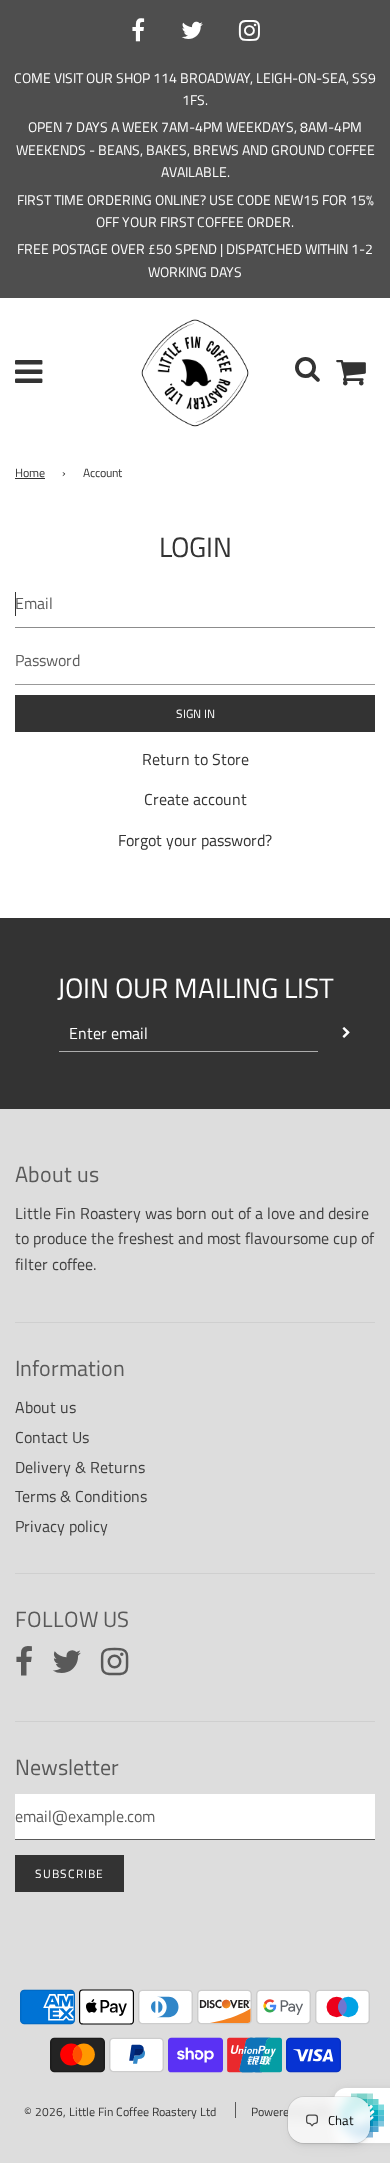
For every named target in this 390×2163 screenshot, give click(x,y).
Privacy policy (61, 1526)
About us (45, 1407)
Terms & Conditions (81, 1496)
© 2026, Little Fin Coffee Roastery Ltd (120, 2111)
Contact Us (52, 1437)
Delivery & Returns (80, 1467)
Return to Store (195, 759)
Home (30, 472)
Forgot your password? (195, 840)
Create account (195, 799)
